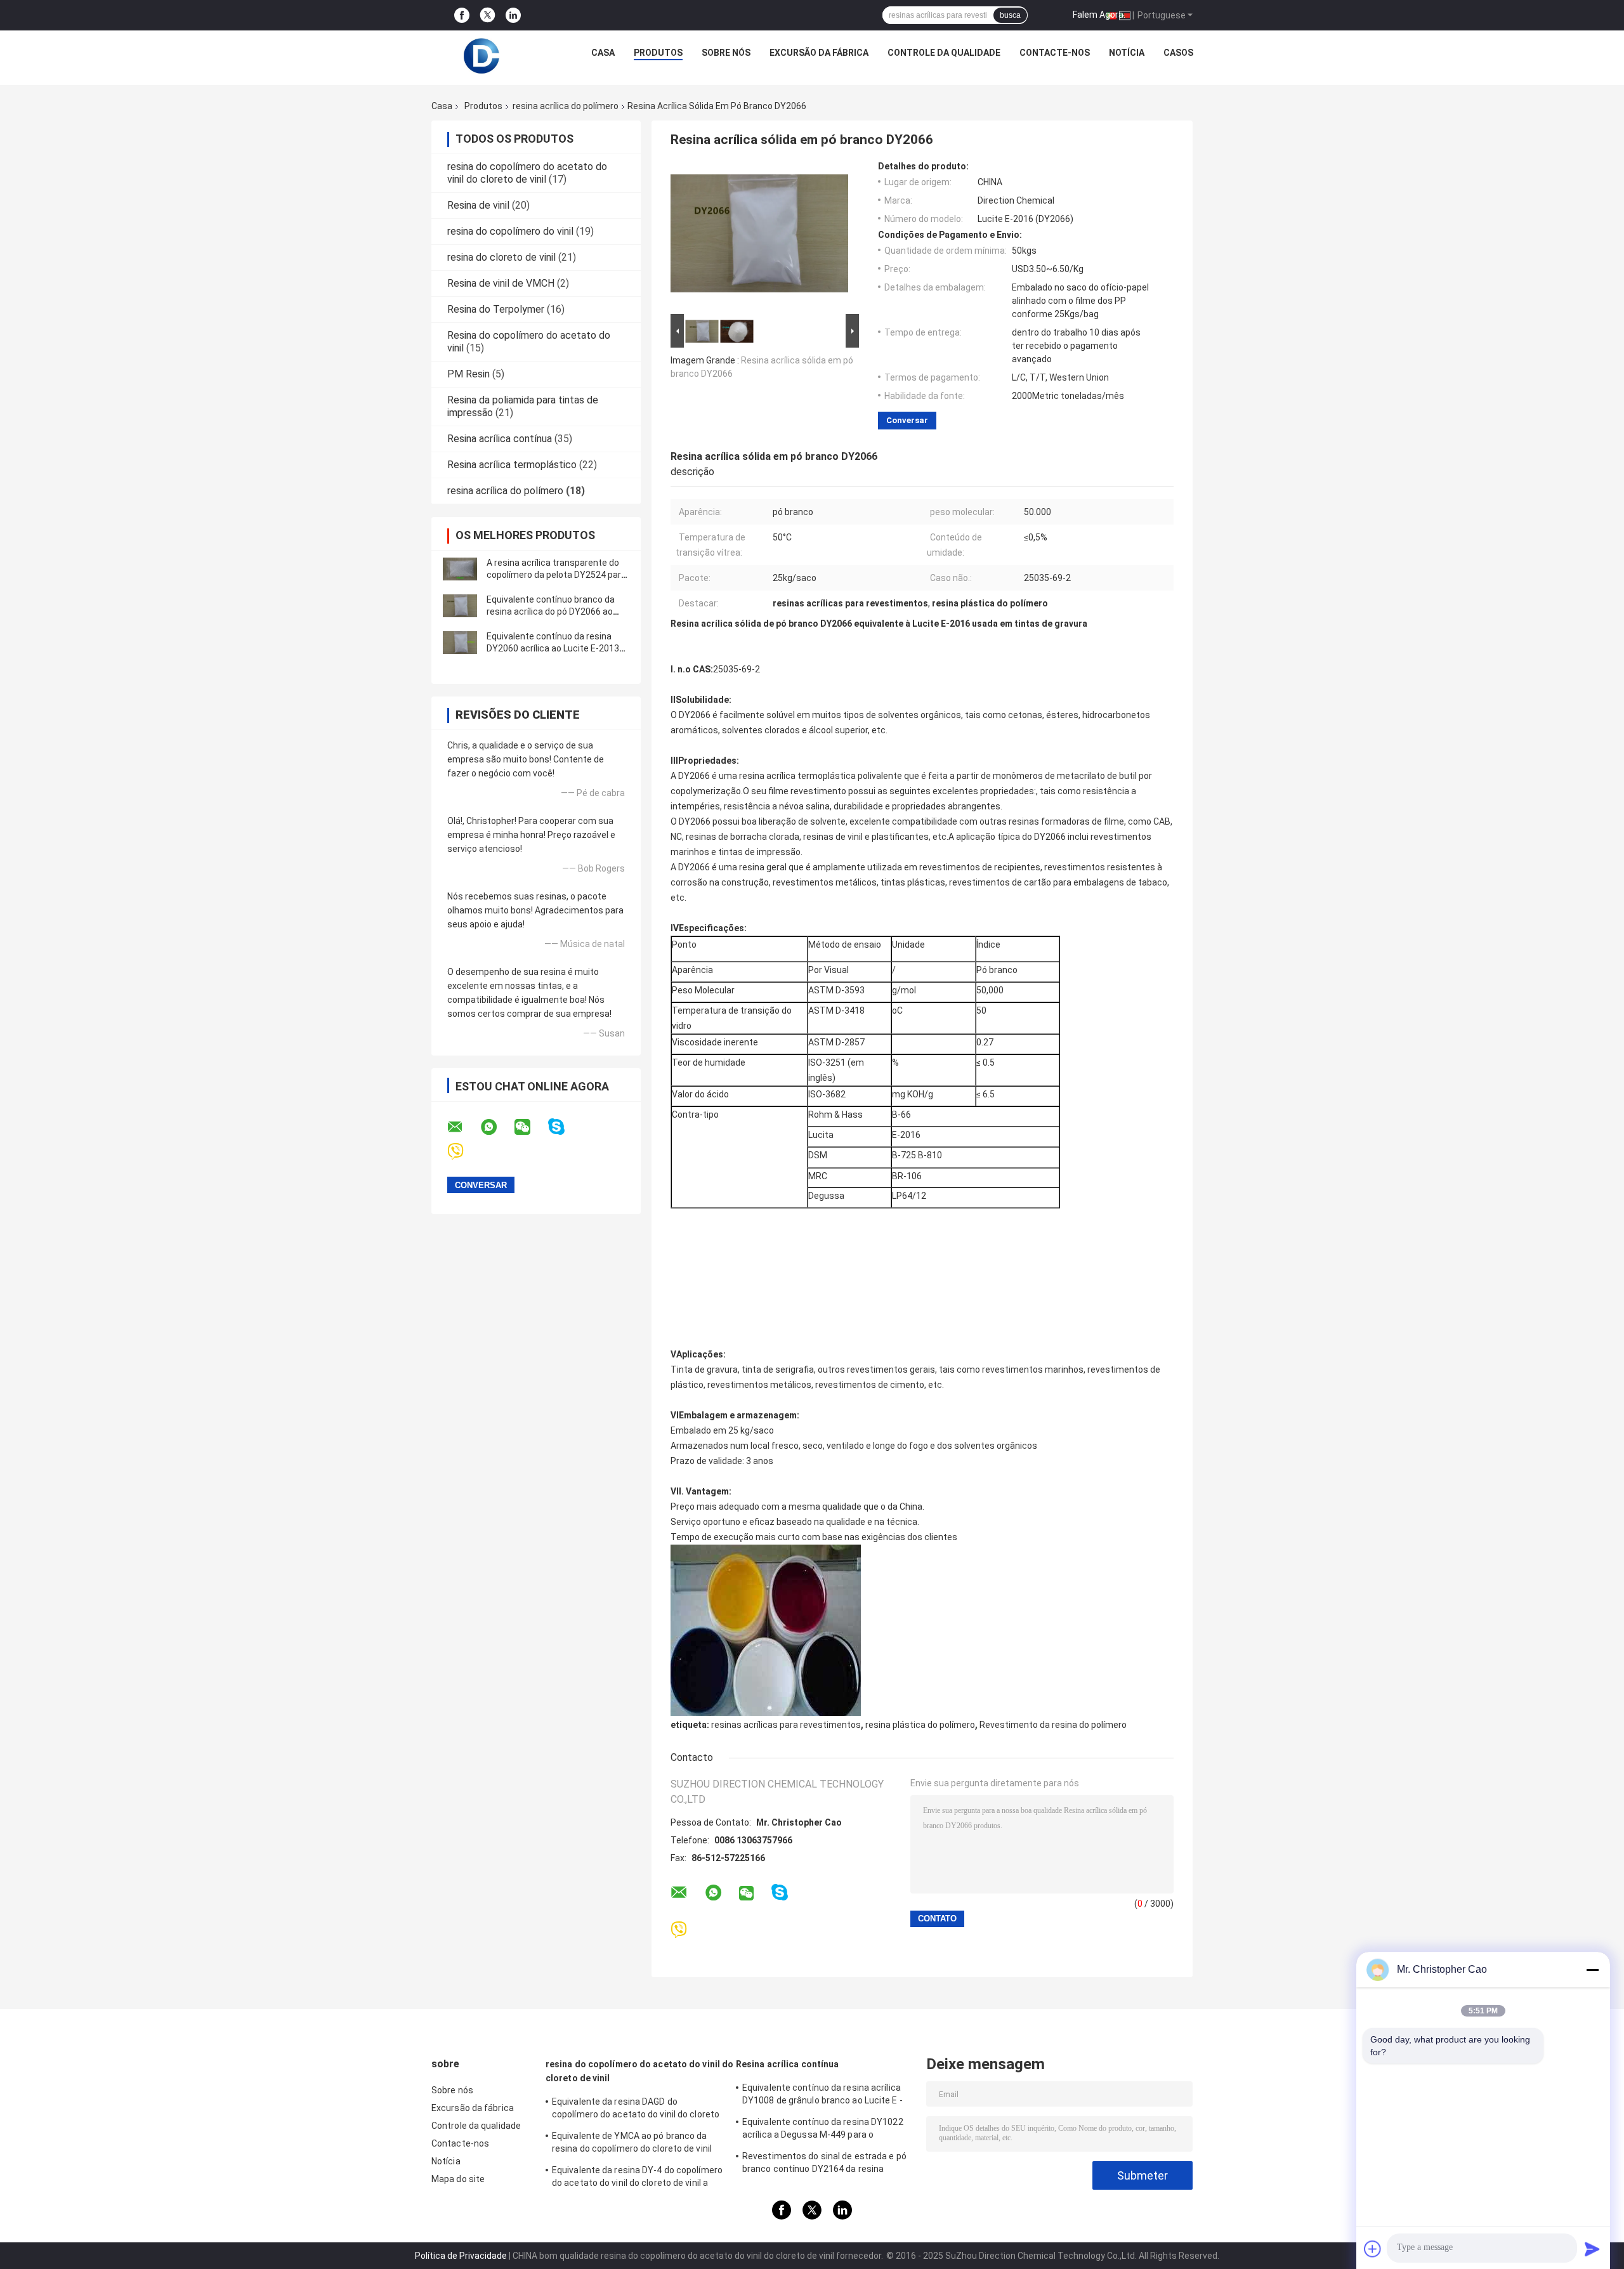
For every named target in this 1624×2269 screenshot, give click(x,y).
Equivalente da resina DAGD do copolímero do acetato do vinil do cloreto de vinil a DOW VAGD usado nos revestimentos (636, 2110)
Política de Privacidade (461, 2256)
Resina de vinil (478, 205)
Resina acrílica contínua (500, 439)
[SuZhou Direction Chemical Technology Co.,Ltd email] (463, 1127)
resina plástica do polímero (920, 1725)
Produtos (658, 53)
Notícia (1127, 53)
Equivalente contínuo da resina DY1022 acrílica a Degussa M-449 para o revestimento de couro (823, 2130)
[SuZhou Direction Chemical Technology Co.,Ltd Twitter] (488, 15)
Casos (1178, 53)
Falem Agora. (1099, 15)
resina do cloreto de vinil (501, 257)
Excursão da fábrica (819, 53)
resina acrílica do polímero (566, 106)
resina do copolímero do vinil (510, 231)
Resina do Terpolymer (496, 309)
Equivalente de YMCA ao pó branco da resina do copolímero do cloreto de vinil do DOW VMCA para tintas (632, 2144)
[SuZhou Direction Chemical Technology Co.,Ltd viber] (463, 1152)
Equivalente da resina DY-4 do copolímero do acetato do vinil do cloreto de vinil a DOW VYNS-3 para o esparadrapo (637, 2178)
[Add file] (1373, 2249)
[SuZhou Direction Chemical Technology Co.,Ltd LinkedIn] (513, 16)
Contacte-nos (1055, 53)
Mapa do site (458, 2179)
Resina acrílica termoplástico (512, 465)
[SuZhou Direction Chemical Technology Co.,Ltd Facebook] (462, 16)
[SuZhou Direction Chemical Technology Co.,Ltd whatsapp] (497, 1127)
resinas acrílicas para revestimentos (786, 1725)
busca (1010, 15)
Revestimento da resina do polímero (1053, 1725)
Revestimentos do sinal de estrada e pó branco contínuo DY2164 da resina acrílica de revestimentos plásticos (824, 2164)
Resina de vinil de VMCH (501, 283)
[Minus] (1592, 1970)
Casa (603, 53)
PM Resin (468, 374)
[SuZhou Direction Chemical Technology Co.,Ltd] (481, 56)
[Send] (1592, 2249)
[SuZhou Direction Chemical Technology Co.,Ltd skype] (564, 1127)
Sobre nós (726, 53)
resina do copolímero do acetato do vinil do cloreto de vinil (527, 173)
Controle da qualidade (944, 53)
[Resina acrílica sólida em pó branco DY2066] (759, 236)
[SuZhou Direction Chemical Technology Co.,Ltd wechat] (530, 1127)
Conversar (907, 420)
